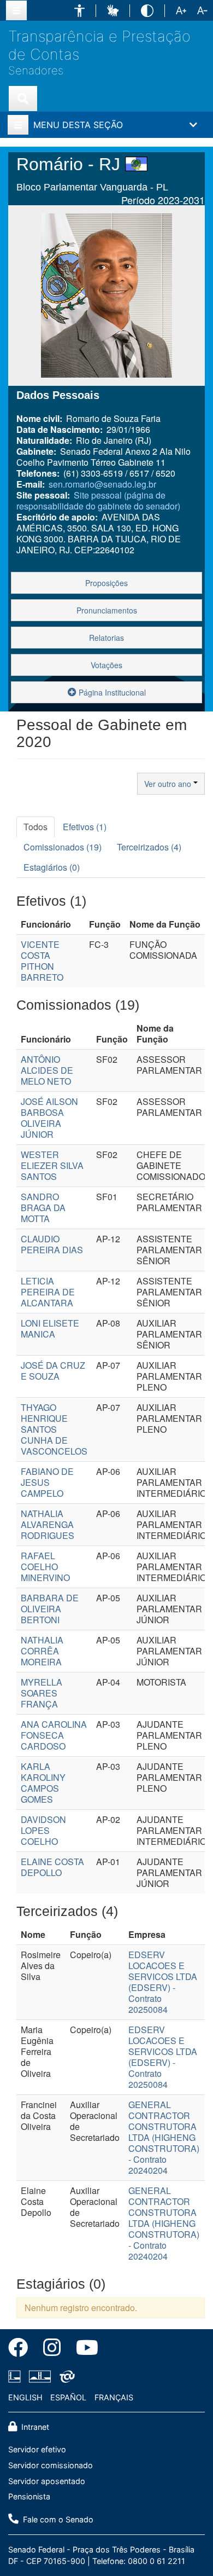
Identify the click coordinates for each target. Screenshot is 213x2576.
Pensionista (29, 2496)
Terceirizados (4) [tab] (149, 847)
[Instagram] (52, 2349)
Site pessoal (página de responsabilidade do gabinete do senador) (98, 500)
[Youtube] (83, 2349)
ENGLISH (25, 2397)
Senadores (36, 71)
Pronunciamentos (107, 610)
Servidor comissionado (51, 2465)
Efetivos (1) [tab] (85, 827)
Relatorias (106, 638)
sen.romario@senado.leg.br (102, 484)
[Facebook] (22, 2349)
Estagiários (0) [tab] (52, 867)
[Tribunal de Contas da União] (65, 2376)
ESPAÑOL (68, 2397)
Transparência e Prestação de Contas (99, 45)
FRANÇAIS (114, 2397)
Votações (106, 665)
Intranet (34, 2427)
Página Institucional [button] (111, 692)
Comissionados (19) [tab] (63, 847)
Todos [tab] (35, 827)
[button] (79, 11)
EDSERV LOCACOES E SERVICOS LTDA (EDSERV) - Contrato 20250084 (163, 1982)
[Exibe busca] (23, 99)
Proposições (106, 583)
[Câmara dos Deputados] (16, 2376)
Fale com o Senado (57, 2519)
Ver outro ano (169, 784)
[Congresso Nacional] (40, 2376)
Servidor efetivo (37, 2449)
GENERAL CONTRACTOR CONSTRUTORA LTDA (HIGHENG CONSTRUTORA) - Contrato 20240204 (164, 2137)
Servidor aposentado (47, 2481)
